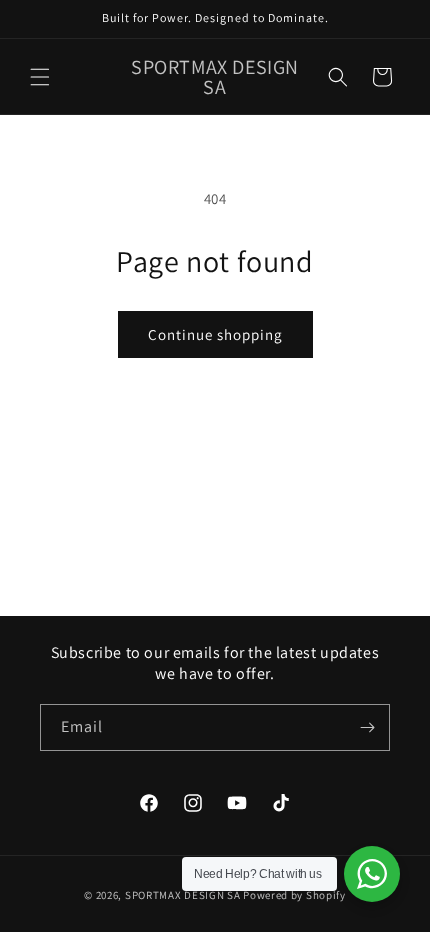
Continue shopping (215, 334)
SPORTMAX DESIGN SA (183, 895)
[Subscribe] (367, 727)
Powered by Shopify (294, 895)
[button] (40, 77)
